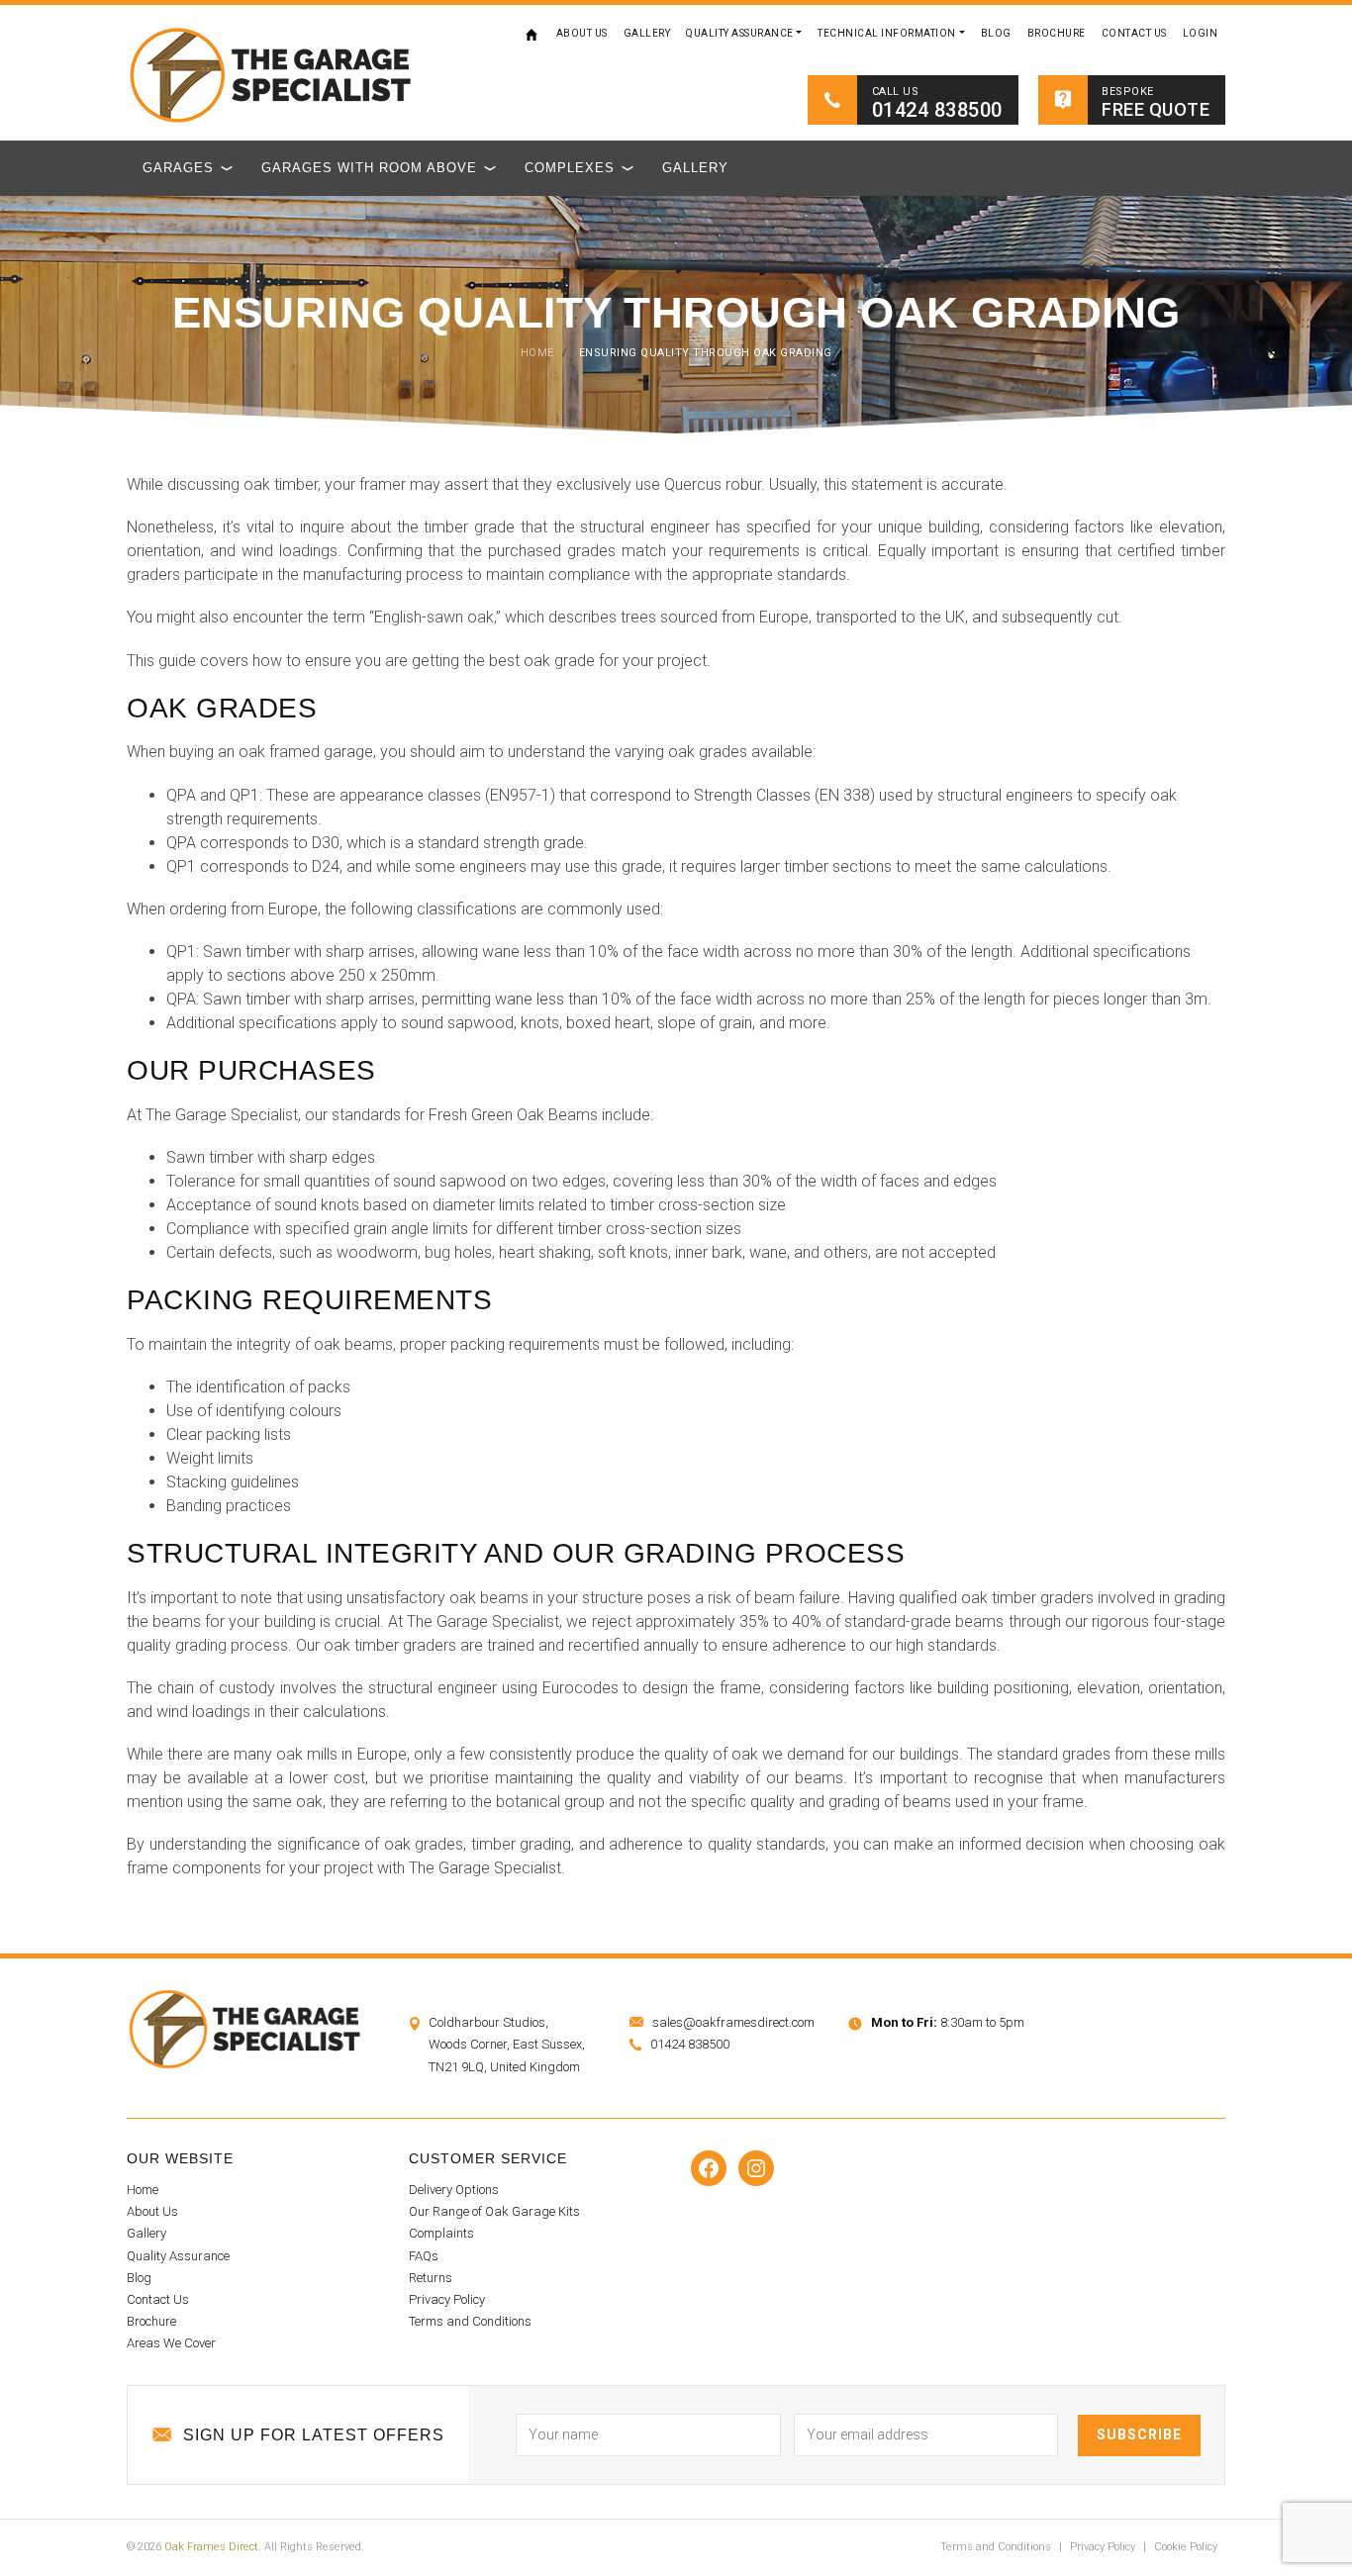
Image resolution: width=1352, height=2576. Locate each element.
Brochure (1057, 33)
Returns (431, 2278)
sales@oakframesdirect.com (733, 2022)
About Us (582, 33)
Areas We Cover (171, 2343)
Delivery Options (454, 2190)
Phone (948, 2378)
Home (532, 34)
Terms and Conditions (470, 2321)
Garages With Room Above (369, 168)
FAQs (424, 2256)
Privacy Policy (447, 2299)
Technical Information (887, 33)
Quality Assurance (740, 33)
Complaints (441, 2233)
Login (1201, 33)
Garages (178, 168)
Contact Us (1134, 33)
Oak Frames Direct (211, 2547)
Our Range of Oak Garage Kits (494, 2211)
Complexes (570, 168)
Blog (996, 33)
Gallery (647, 33)
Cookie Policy (1186, 2547)
